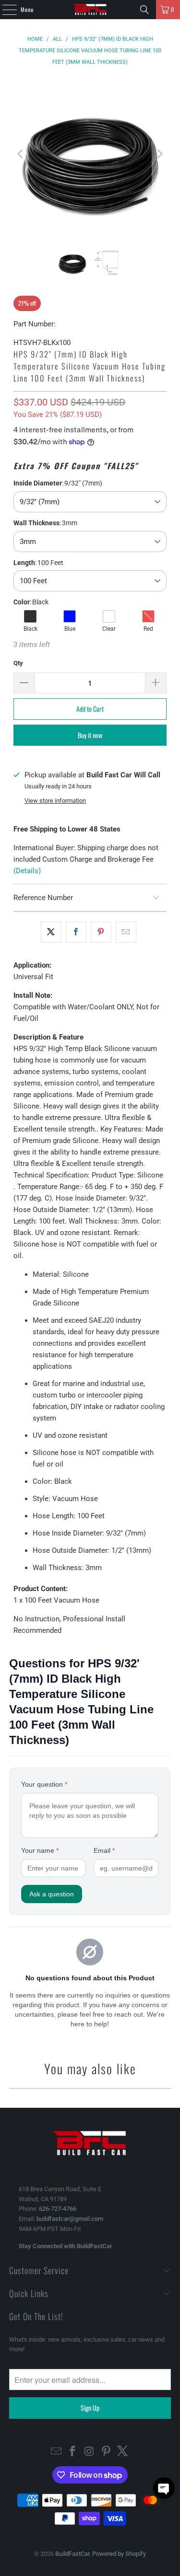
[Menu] (4, 10)
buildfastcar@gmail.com (70, 2219)
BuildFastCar (72, 2554)
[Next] (159, 154)
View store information (55, 801)
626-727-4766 (58, 2209)
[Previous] (21, 154)
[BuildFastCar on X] (123, 2452)
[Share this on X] (51, 932)
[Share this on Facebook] (76, 932)
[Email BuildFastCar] (56, 2452)
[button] (164, 2488)
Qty (18, 663)
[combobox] (90, 502)
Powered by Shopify (119, 2554)
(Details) (27, 871)
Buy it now (90, 735)
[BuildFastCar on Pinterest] (106, 2452)
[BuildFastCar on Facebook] (73, 2452)
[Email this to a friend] (126, 932)
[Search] (144, 10)
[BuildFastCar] (90, 10)
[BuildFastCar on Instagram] (90, 2452)
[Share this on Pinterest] (101, 932)
